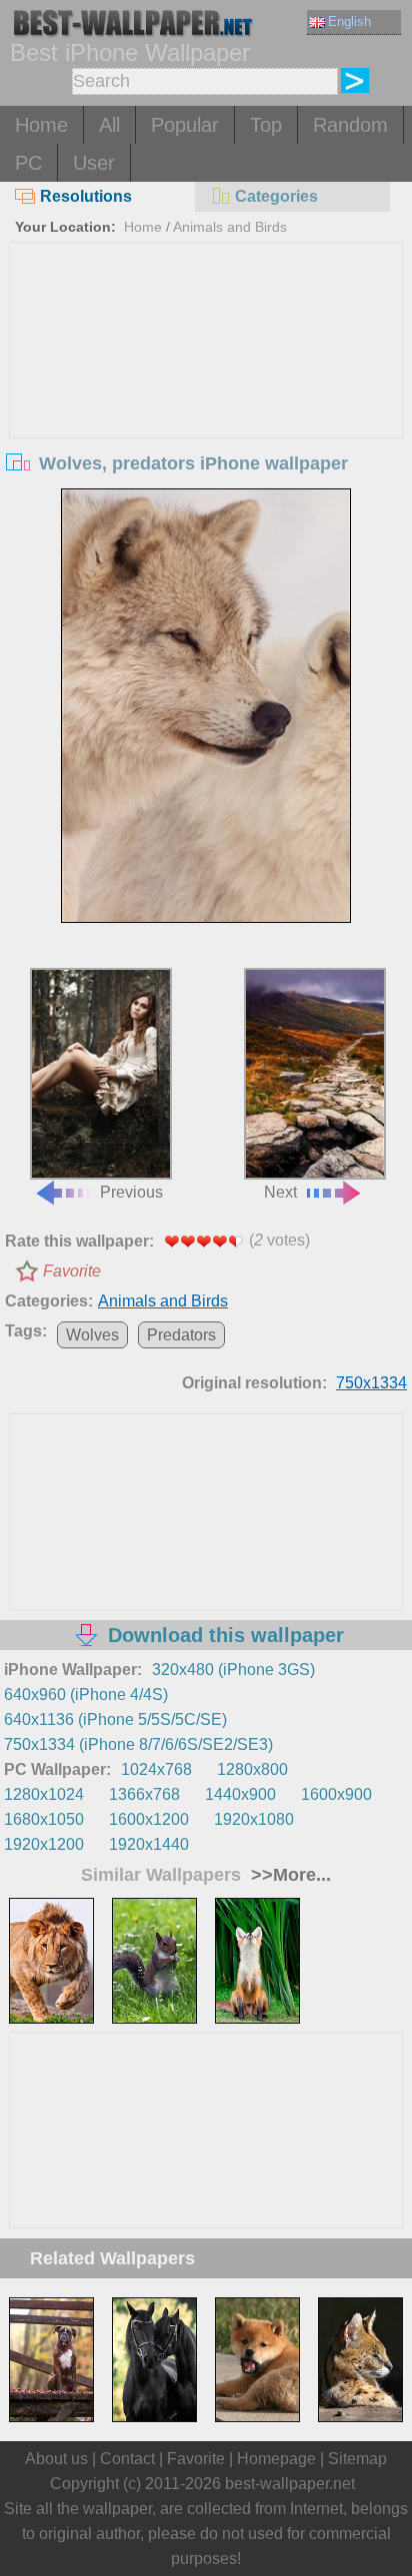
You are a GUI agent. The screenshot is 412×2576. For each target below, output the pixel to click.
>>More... (288, 1875)
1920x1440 (149, 1844)
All (109, 125)
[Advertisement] (205, 393)
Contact (127, 2459)
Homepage (276, 2459)
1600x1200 (149, 1819)
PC (28, 163)
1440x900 (240, 1794)
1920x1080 (254, 1819)
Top (266, 125)
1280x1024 (44, 1794)
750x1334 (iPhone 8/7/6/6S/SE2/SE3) (138, 1744)
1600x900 (336, 1794)
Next (280, 1192)
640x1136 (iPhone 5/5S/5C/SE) (115, 1719)
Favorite (72, 1271)
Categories (276, 196)
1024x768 (156, 1769)
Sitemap (357, 2459)
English (349, 21)
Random (350, 125)
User (94, 163)
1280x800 (252, 1769)
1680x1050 (44, 1819)
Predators (181, 1335)
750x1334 (371, 1383)
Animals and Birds (230, 227)
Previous (131, 1192)
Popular (185, 125)
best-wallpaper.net (290, 2484)
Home (41, 125)
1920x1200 (44, 1844)
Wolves (92, 1335)
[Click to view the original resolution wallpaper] (206, 706)
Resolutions (86, 196)
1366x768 (144, 1794)
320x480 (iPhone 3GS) (233, 1670)
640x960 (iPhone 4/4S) (86, 1695)
